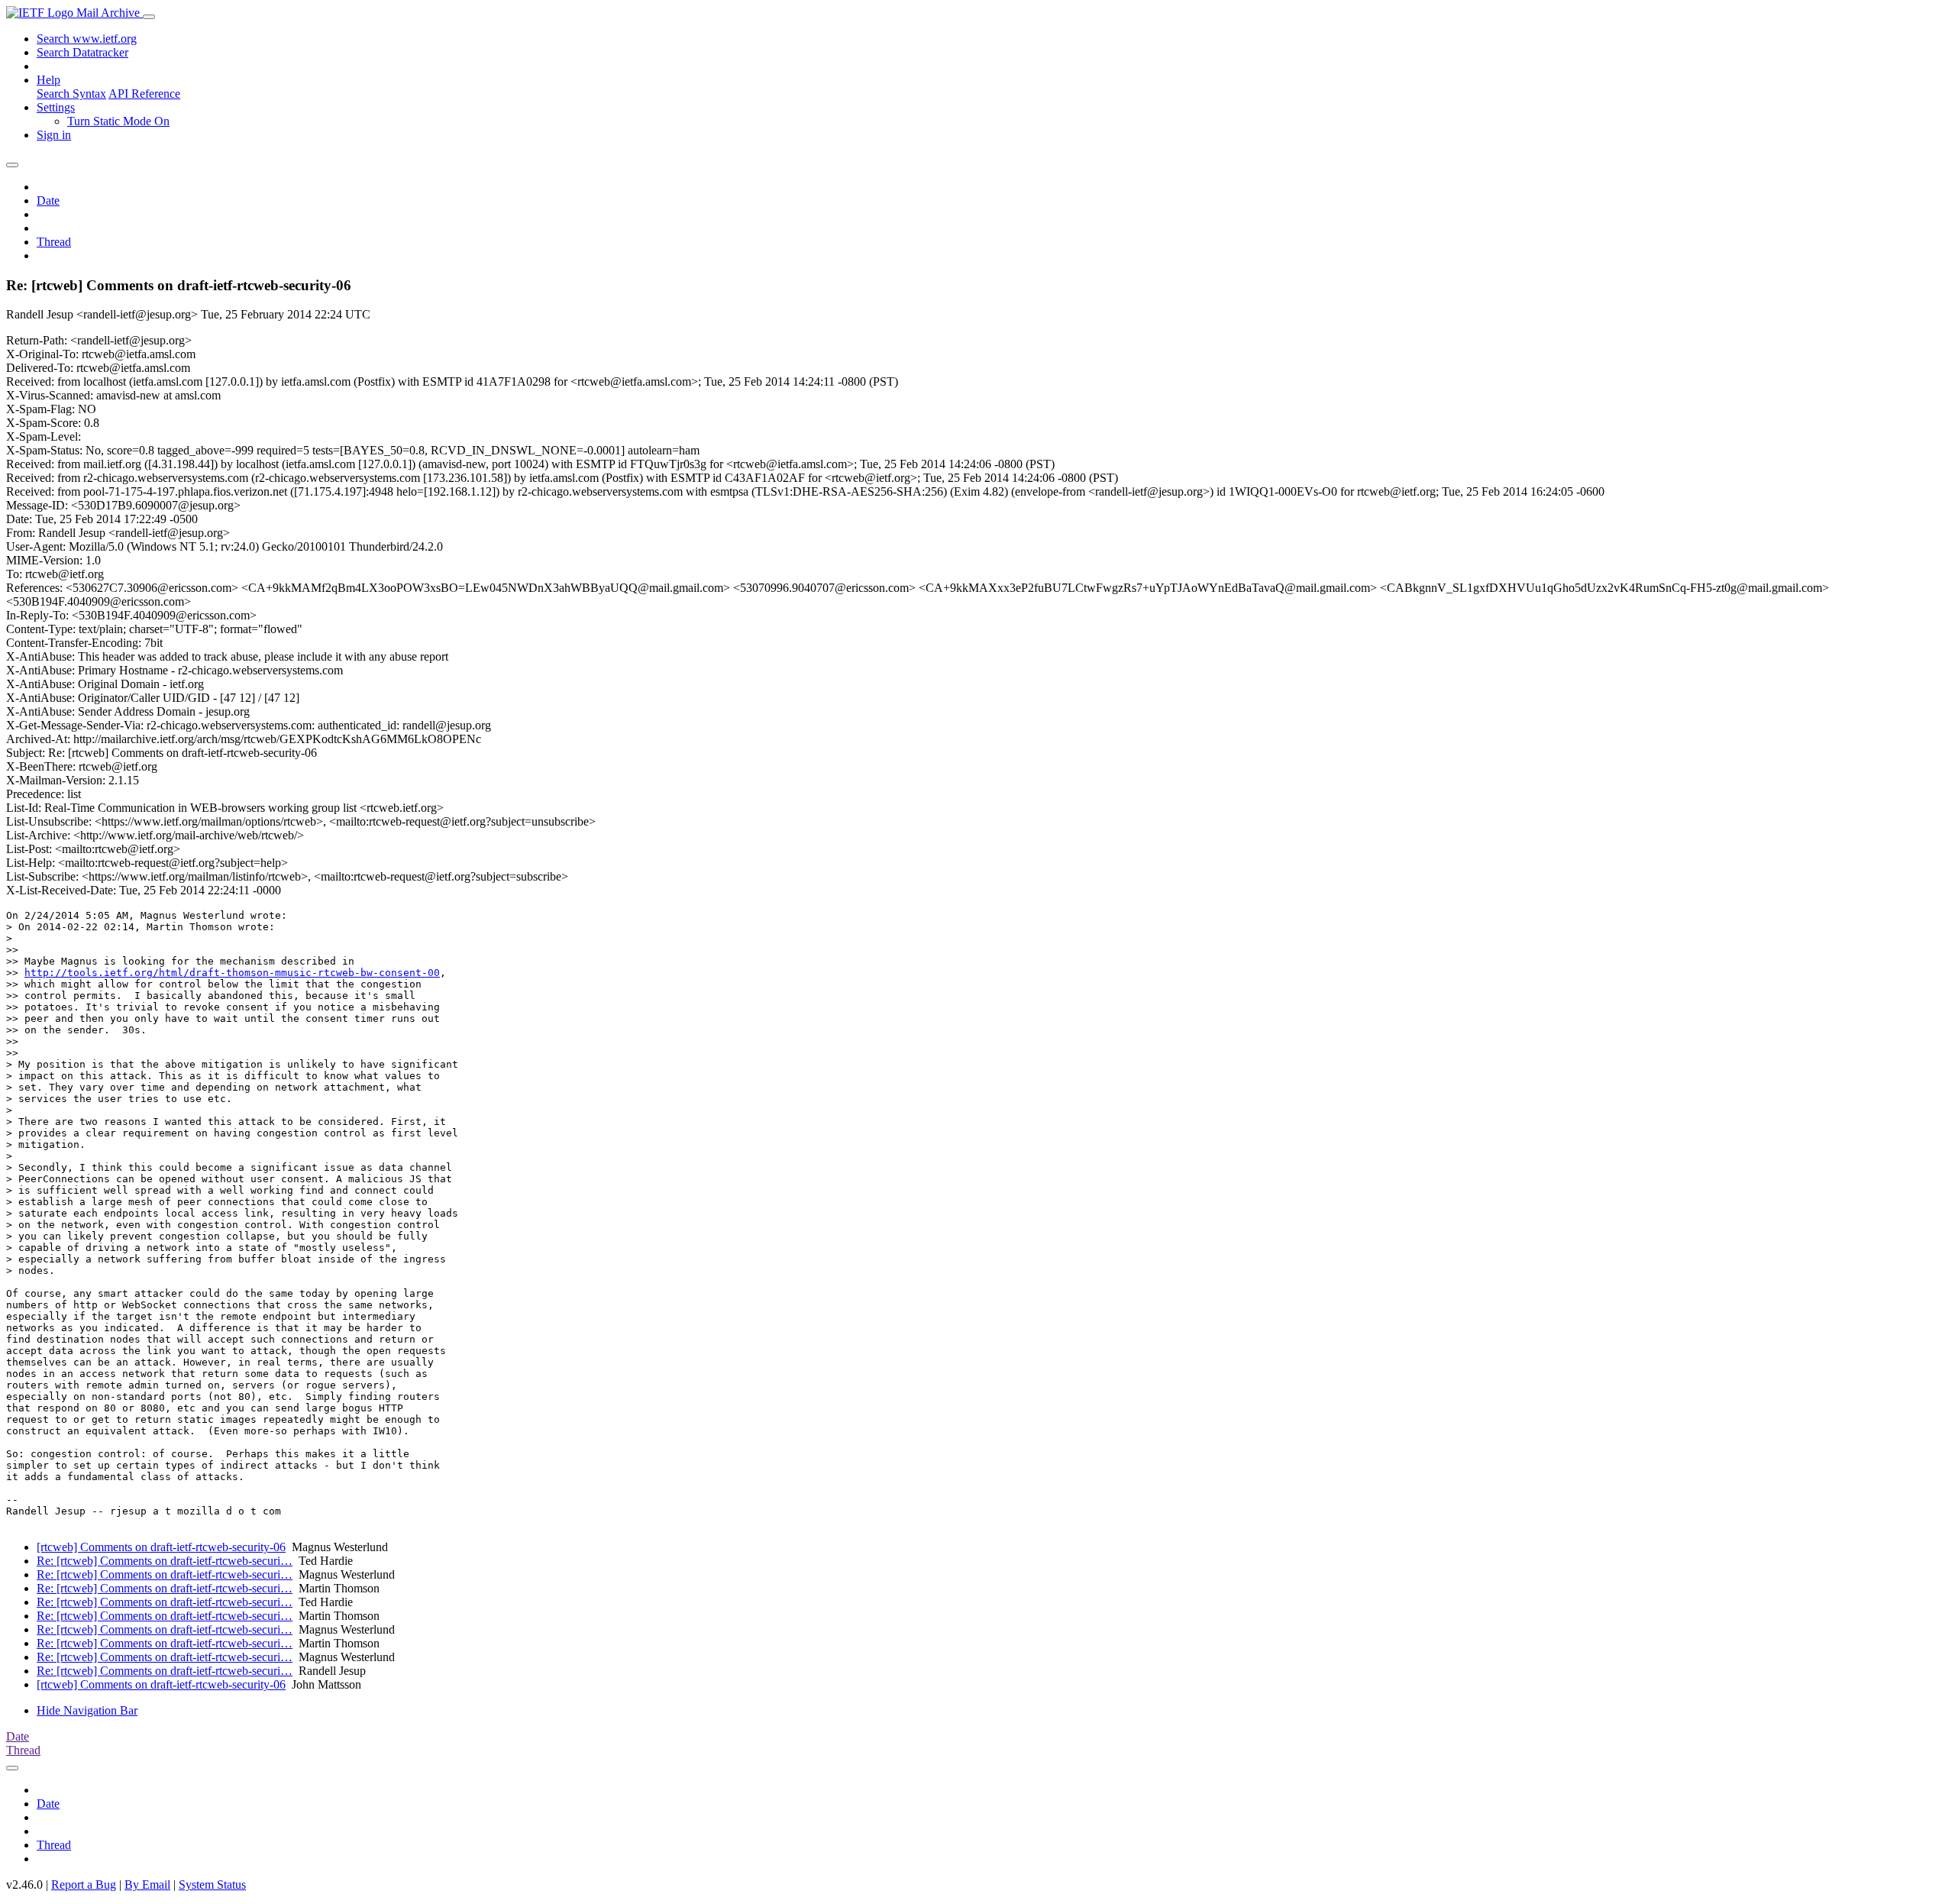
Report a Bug (84, 1885)
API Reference (144, 94)
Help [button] (48, 80)
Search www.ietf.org (87, 39)
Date (48, 200)
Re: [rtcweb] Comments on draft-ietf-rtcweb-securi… (165, 1561)
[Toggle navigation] (149, 17)
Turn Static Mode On (118, 121)
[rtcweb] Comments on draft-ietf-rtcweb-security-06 (161, 1547)
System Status (212, 1885)
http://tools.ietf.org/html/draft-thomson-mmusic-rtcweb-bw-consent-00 (232, 973)
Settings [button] (56, 107)
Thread (54, 242)
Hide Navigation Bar (87, 1710)
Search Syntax (71, 94)
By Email (147, 1885)
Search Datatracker (82, 52)
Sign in (54, 135)
